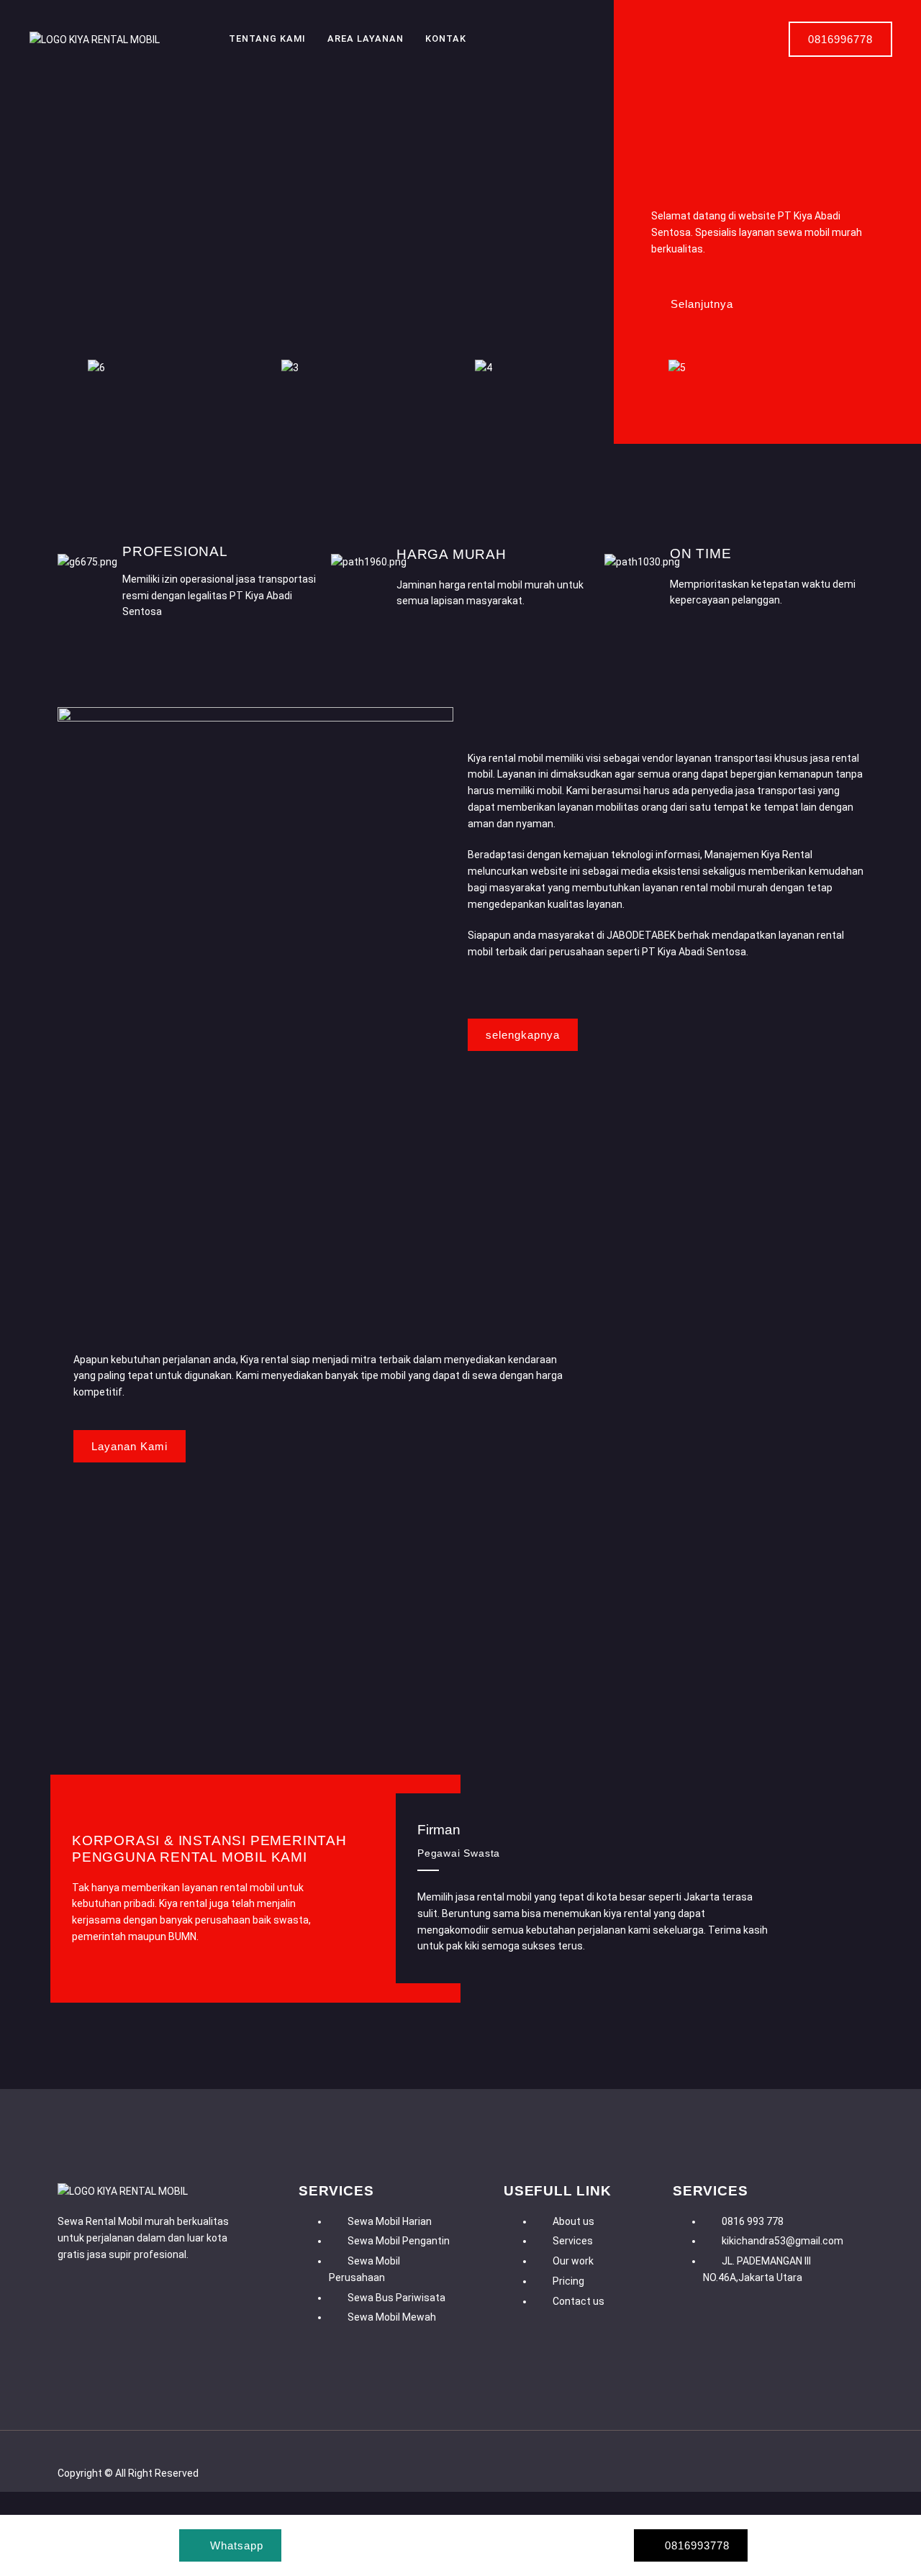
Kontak (446, 38)
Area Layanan (366, 38)
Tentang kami (267, 38)
